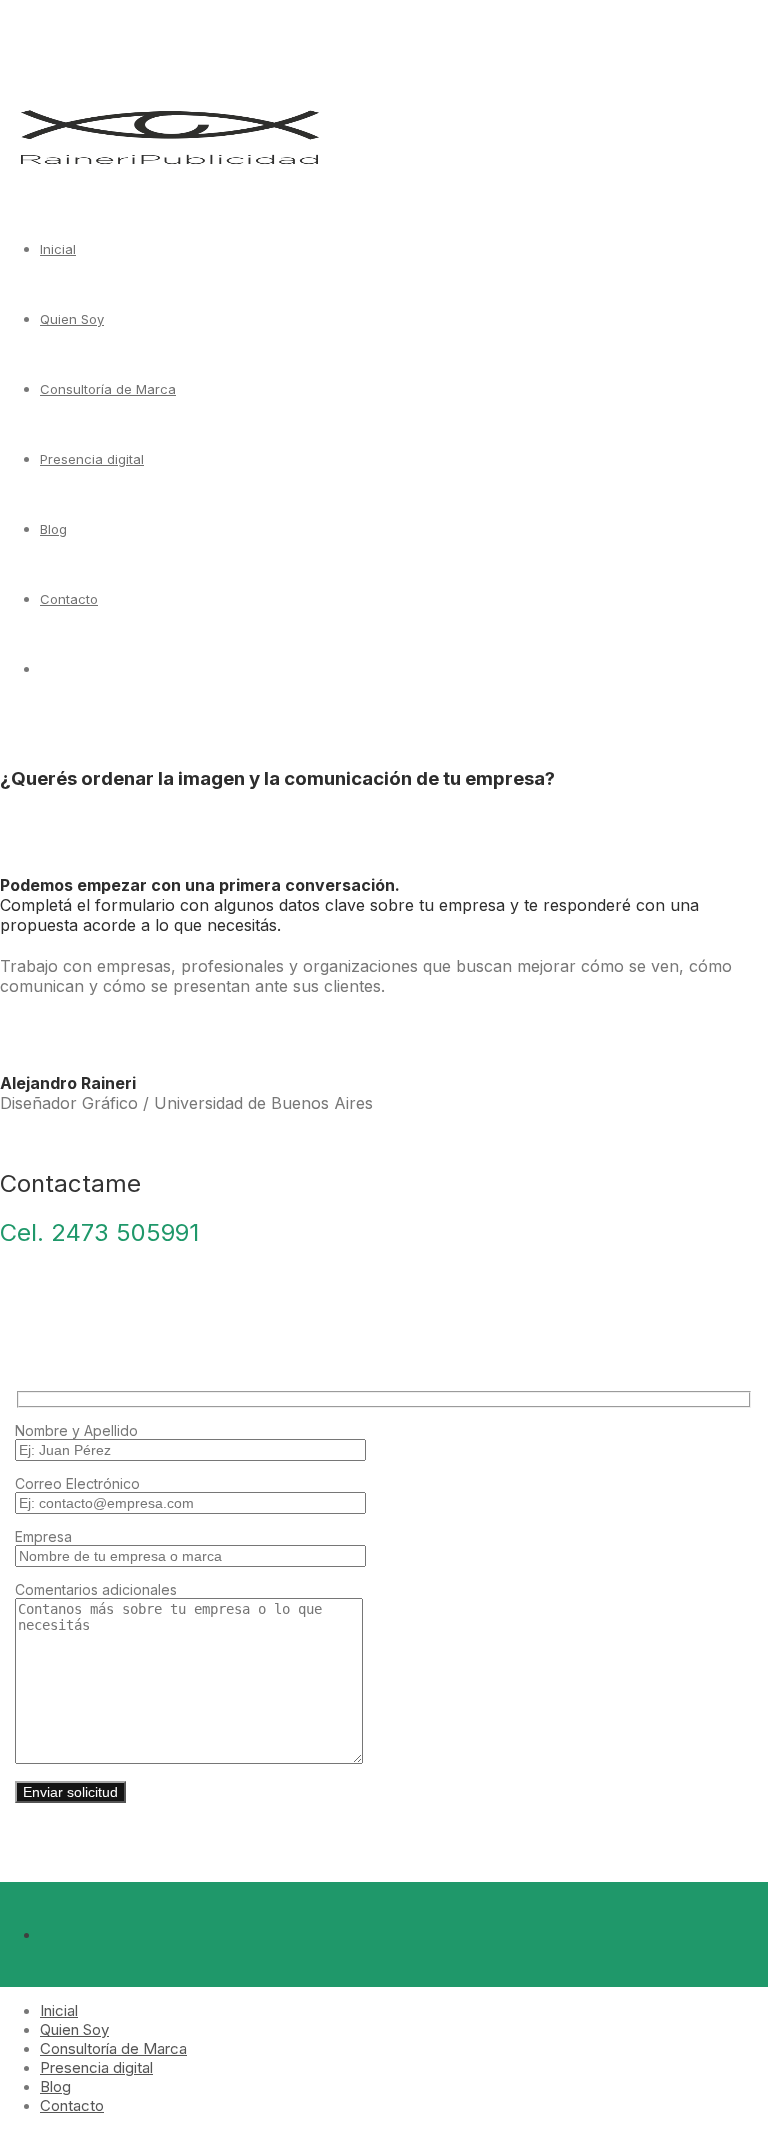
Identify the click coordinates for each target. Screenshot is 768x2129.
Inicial (58, 249)
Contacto (69, 599)
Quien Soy (72, 319)
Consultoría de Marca (108, 389)
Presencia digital (92, 459)
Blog (53, 529)
